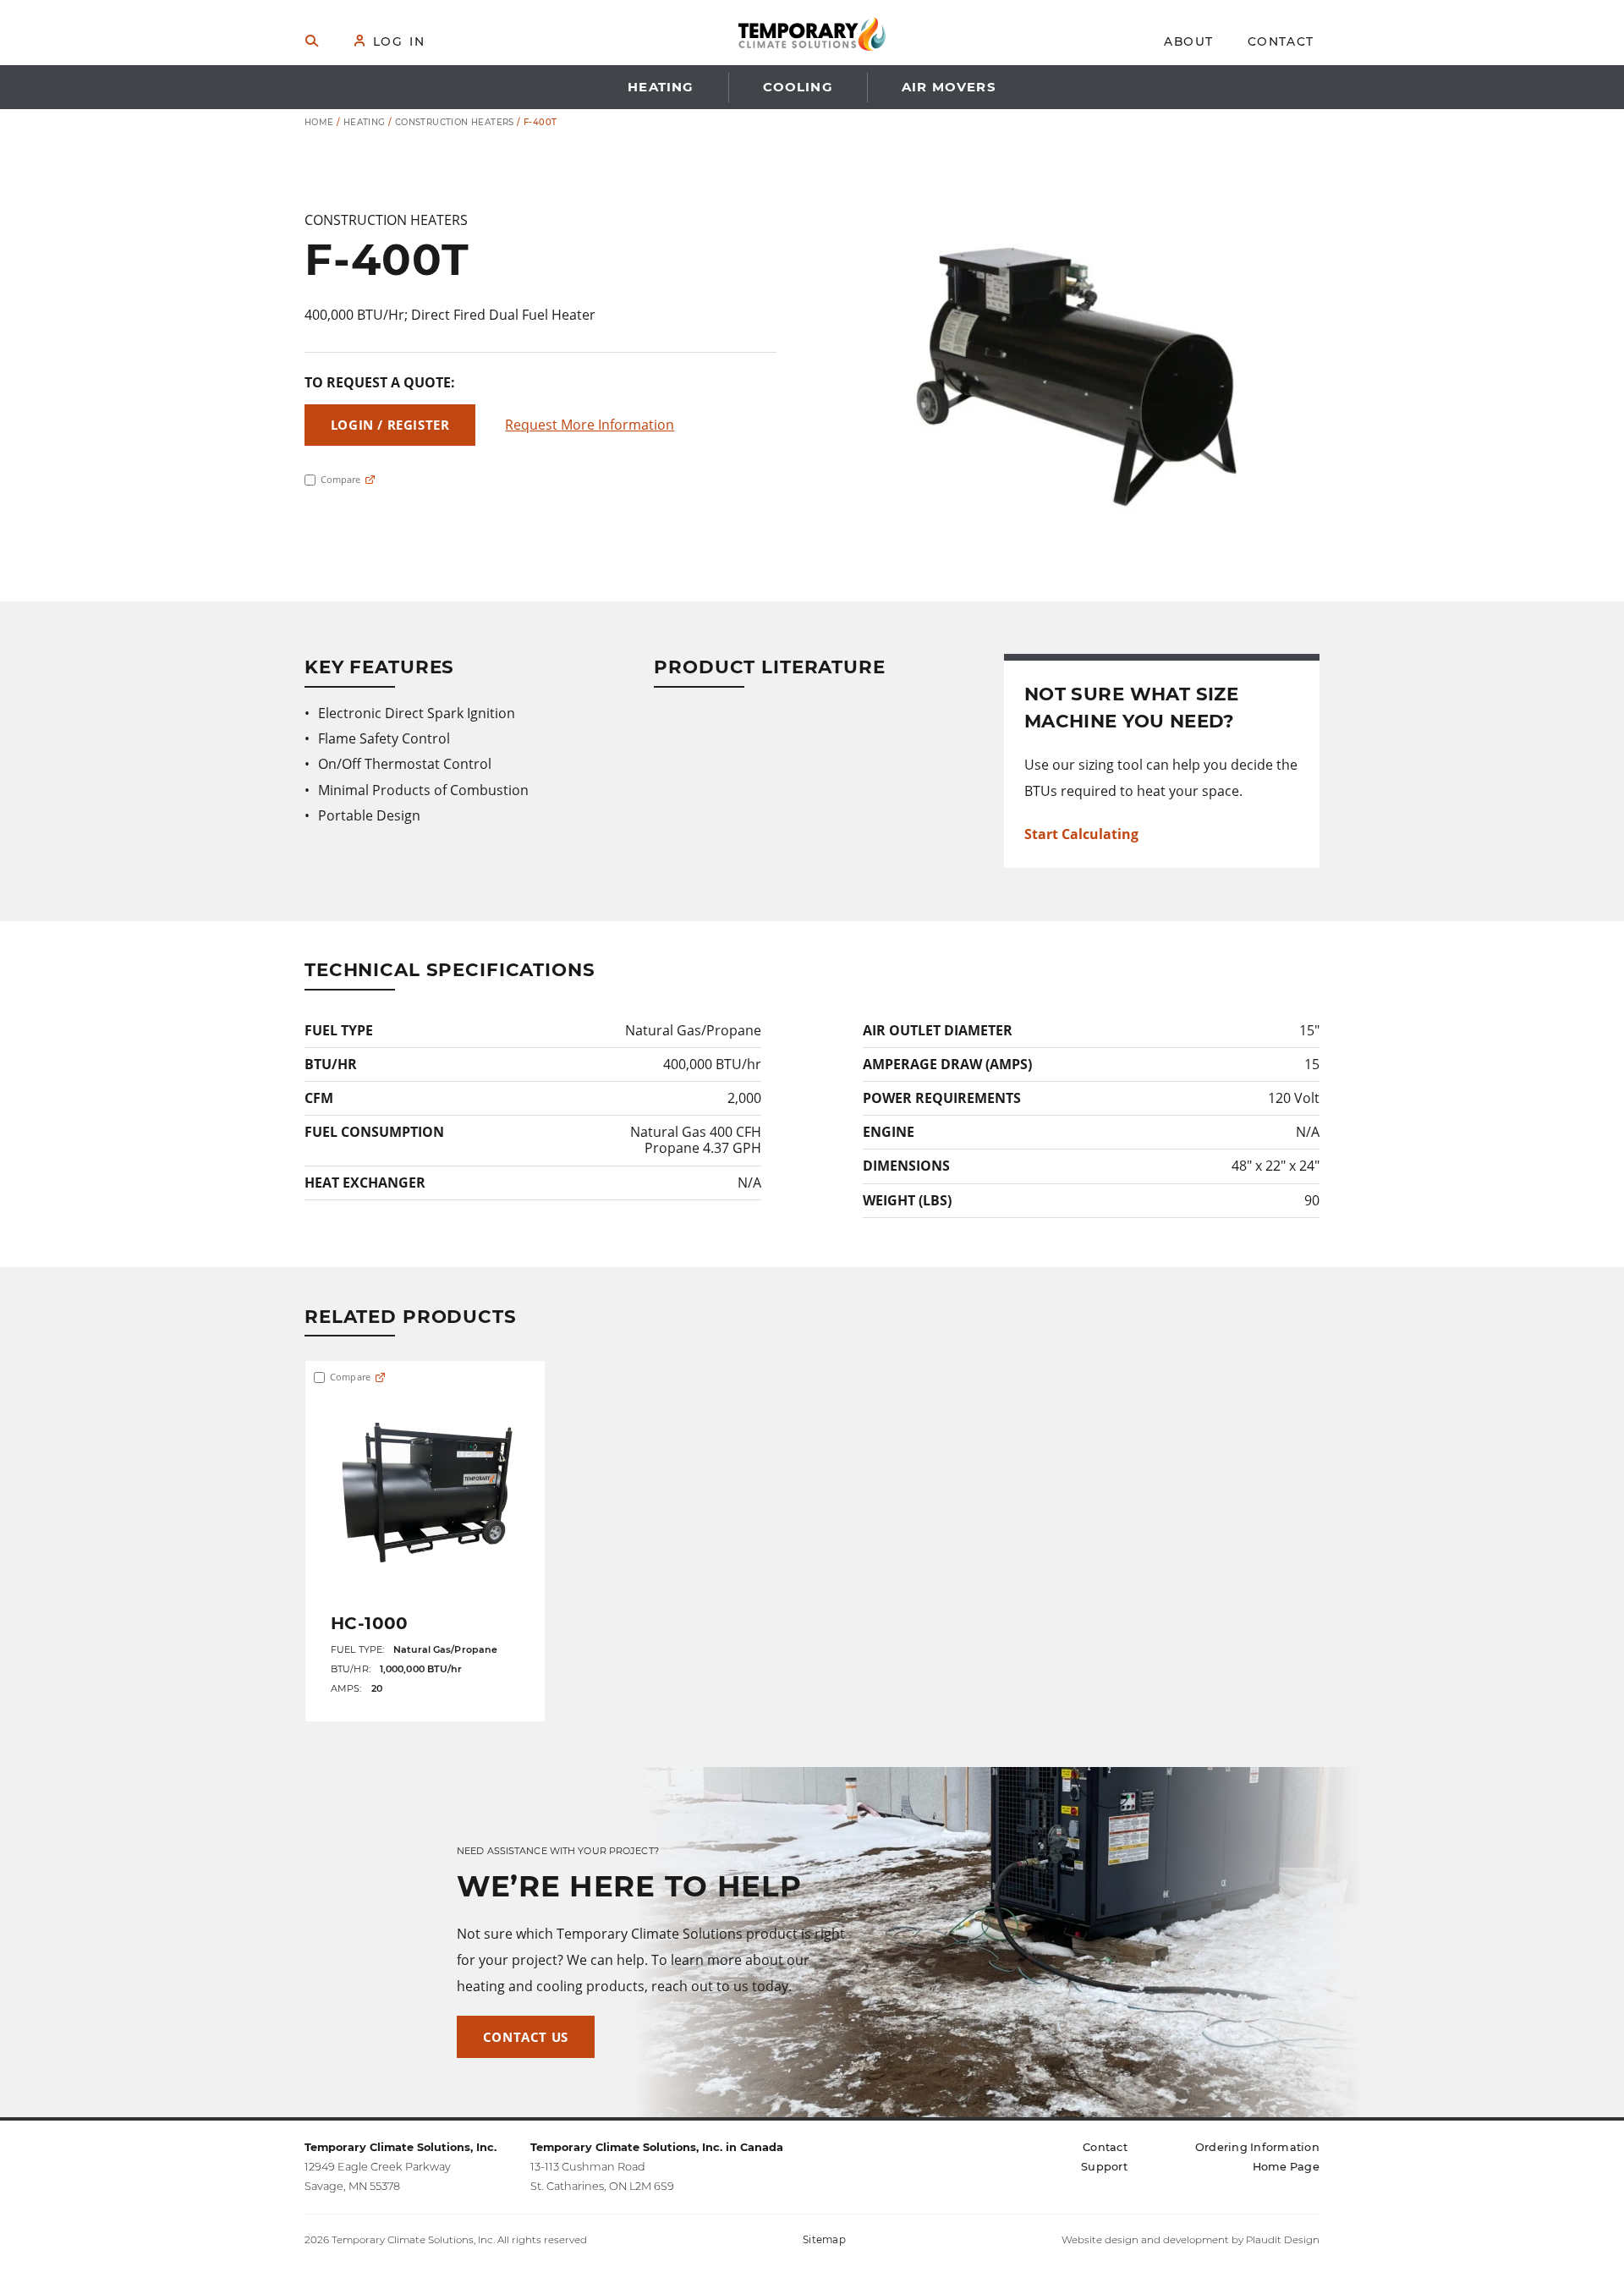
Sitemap (824, 2240)
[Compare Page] (370, 480)
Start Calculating (1081, 834)
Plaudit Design (1283, 2240)
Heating (365, 122)
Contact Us (526, 2037)
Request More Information (590, 425)
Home (319, 122)
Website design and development (1145, 2240)
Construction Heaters (455, 122)
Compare (339, 480)
